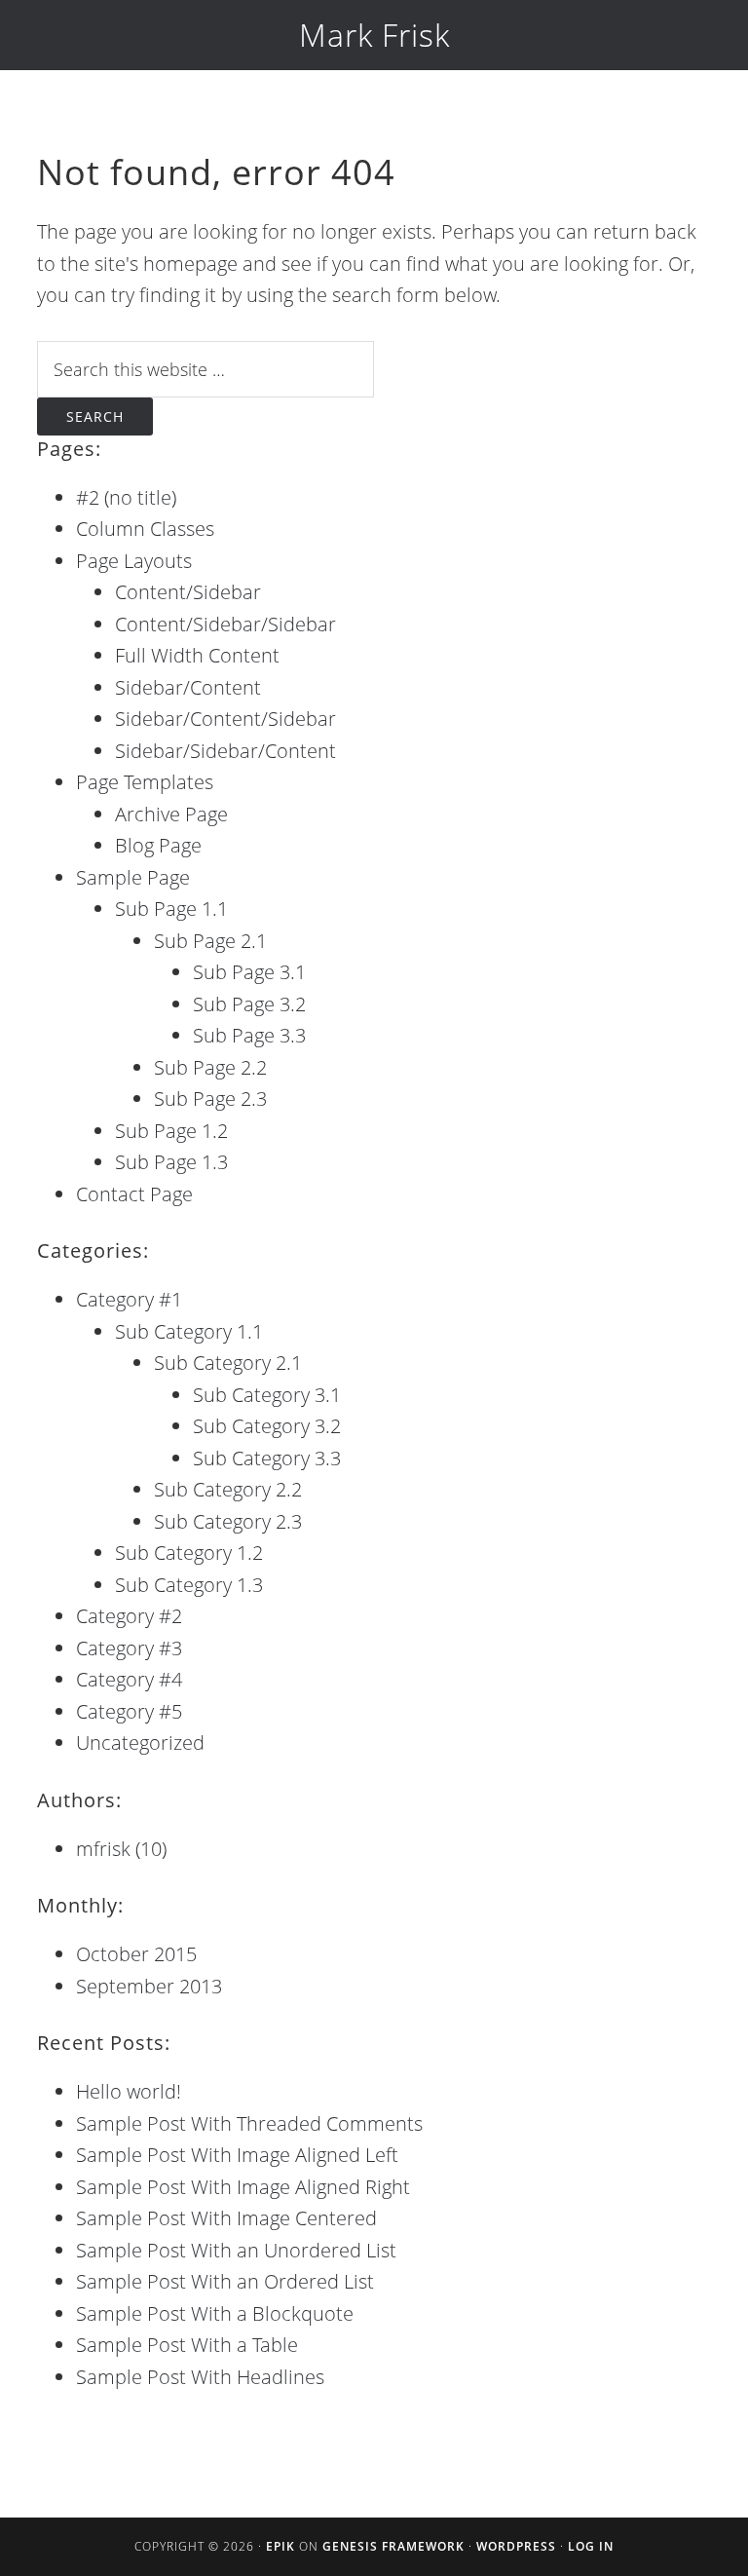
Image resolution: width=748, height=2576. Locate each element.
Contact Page (134, 1194)
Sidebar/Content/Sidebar (225, 719)
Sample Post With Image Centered (226, 2218)
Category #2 (129, 1616)
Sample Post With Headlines (200, 2377)
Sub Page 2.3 (210, 1099)
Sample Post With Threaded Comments (249, 2123)
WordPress (516, 2546)
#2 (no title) (126, 497)
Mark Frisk (374, 35)
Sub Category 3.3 (267, 1458)
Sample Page (133, 877)
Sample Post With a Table (187, 2345)
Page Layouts (134, 561)
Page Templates (145, 782)
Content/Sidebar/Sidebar (225, 624)
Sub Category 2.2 (228, 1489)
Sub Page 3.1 (249, 972)
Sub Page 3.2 (249, 1004)
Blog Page (158, 845)
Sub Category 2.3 (228, 1521)
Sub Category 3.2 (267, 1426)
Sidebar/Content (188, 687)
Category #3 (129, 1648)
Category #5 (129, 1711)
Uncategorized (140, 1743)
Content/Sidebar (188, 592)
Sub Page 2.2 (210, 1067)
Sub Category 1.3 (189, 1585)
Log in (591, 2546)
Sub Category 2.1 (228, 1363)
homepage (190, 264)
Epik (280, 2546)
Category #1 (129, 1299)
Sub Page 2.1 (210, 941)
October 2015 (136, 1954)
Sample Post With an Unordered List (236, 2250)
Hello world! (129, 2091)
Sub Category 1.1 (189, 1331)
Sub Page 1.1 (171, 909)
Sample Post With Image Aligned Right (243, 2187)
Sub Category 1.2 (189, 1553)
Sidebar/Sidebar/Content (225, 751)
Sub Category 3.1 (267, 1395)
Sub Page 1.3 (171, 1162)
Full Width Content (197, 655)
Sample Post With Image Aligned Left (237, 2155)
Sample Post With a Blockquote (215, 2313)
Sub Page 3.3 (249, 1035)
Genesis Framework (393, 2546)
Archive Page (171, 814)
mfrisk (103, 1849)
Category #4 (129, 1679)
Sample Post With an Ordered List (225, 2281)
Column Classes (145, 529)
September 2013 (149, 1986)
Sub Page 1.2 (171, 1131)
